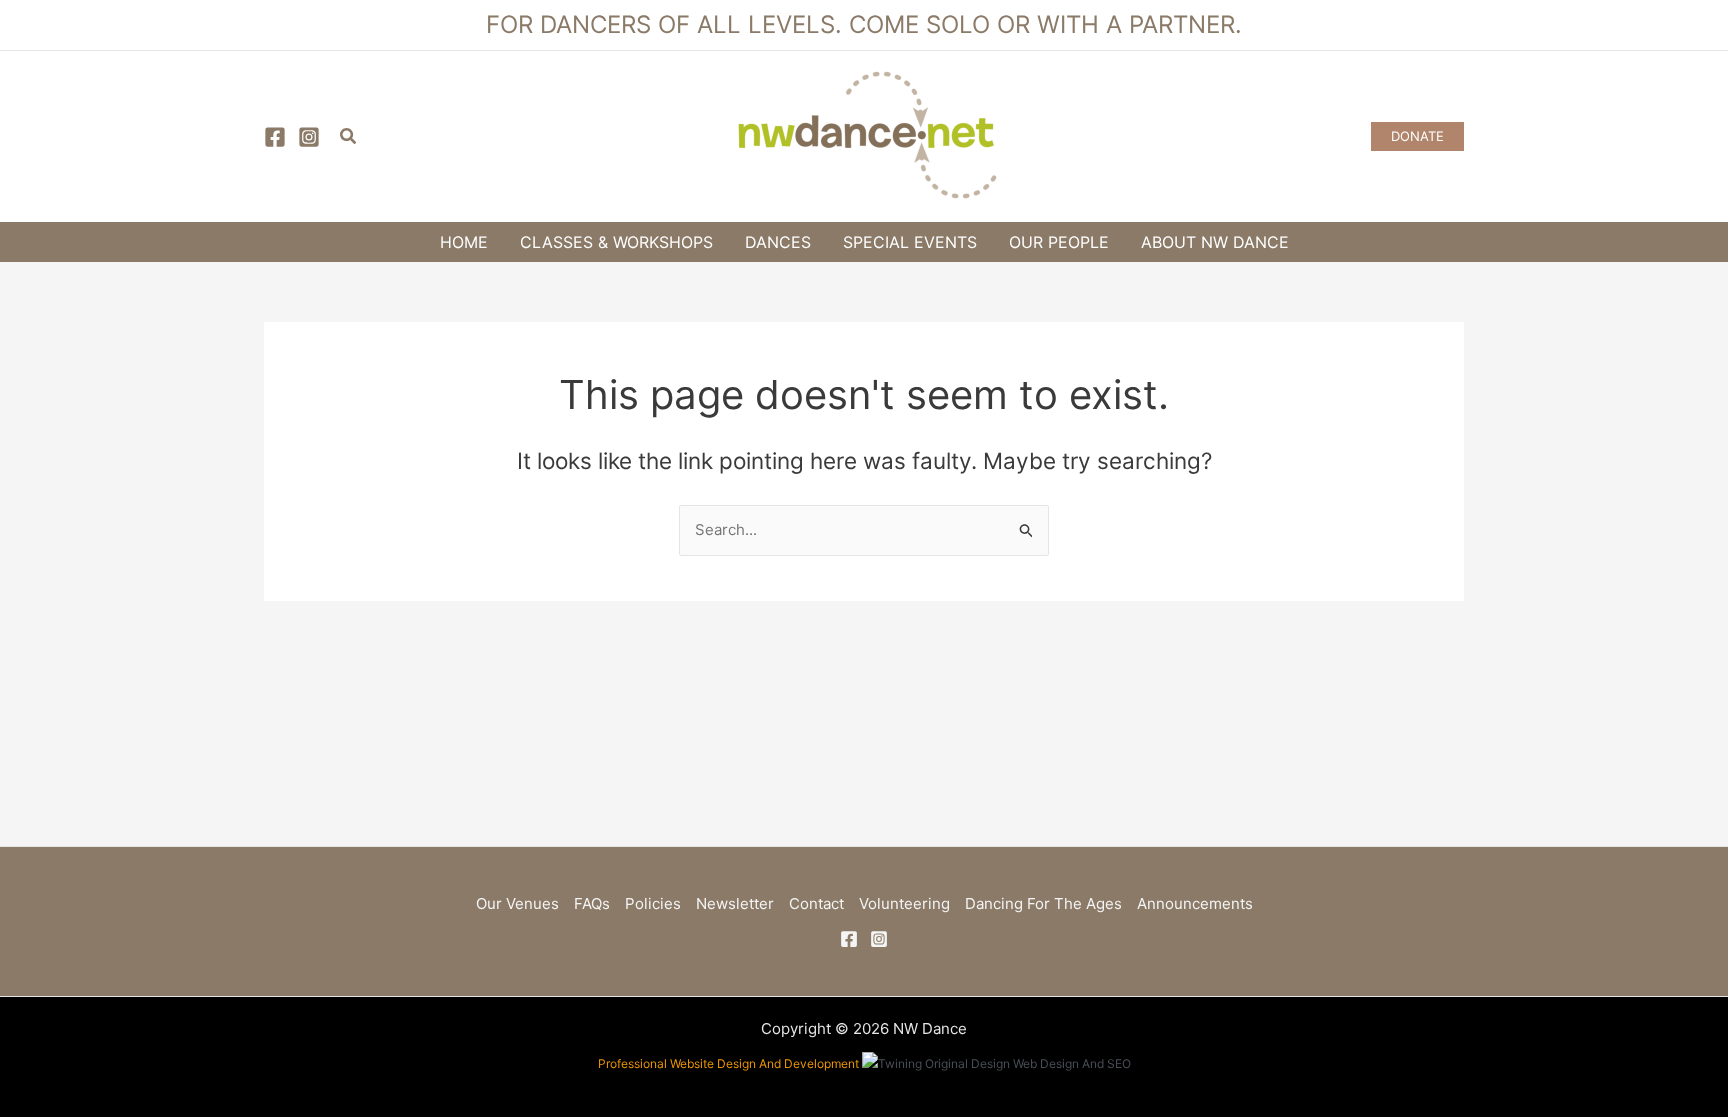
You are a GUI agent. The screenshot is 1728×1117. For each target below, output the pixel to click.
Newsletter (735, 903)
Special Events (910, 242)
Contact (816, 903)
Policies (653, 903)
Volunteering (904, 903)
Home (464, 242)
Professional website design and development (728, 1063)
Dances (778, 242)
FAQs (592, 903)
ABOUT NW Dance (1215, 242)
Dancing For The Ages (1043, 903)
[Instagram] (309, 137)
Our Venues (517, 903)
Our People (1059, 242)
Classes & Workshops (616, 242)
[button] (349, 136)
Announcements (1195, 903)
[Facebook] (275, 137)
